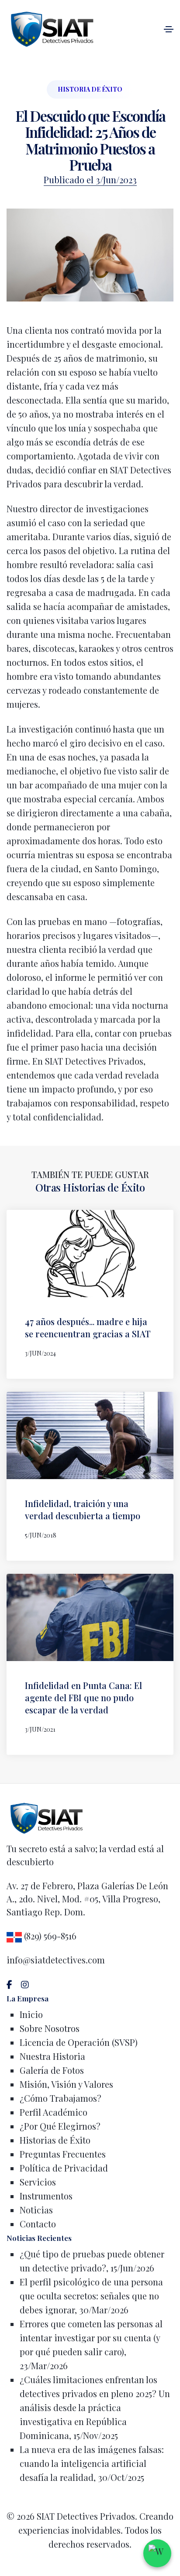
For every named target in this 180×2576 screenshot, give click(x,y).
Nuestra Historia (52, 2056)
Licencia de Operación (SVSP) (79, 2042)
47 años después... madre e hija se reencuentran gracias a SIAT (88, 1327)
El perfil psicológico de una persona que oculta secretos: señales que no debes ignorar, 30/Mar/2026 (91, 2296)
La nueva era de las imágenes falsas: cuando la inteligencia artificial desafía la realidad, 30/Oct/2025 (92, 2463)
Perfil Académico (54, 2112)
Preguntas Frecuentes (63, 2154)
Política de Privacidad (64, 2168)
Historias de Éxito (55, 2140)
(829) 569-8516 (49, 1936)
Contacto (38, 2224)
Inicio (31, 2014)
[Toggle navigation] (169, 29)
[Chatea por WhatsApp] (157, 2553)
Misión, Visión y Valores (66, 2084)
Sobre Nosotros (50, 2028)
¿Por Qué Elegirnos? (60, 2126)
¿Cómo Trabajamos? (61, 2098)
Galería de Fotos (52, 2070)
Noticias (36, 2210)
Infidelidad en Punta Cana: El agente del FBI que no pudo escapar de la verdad (83, 1697)
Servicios (38, 2182)
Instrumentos (46, 2196)
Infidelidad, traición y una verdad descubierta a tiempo (83, 1509)
